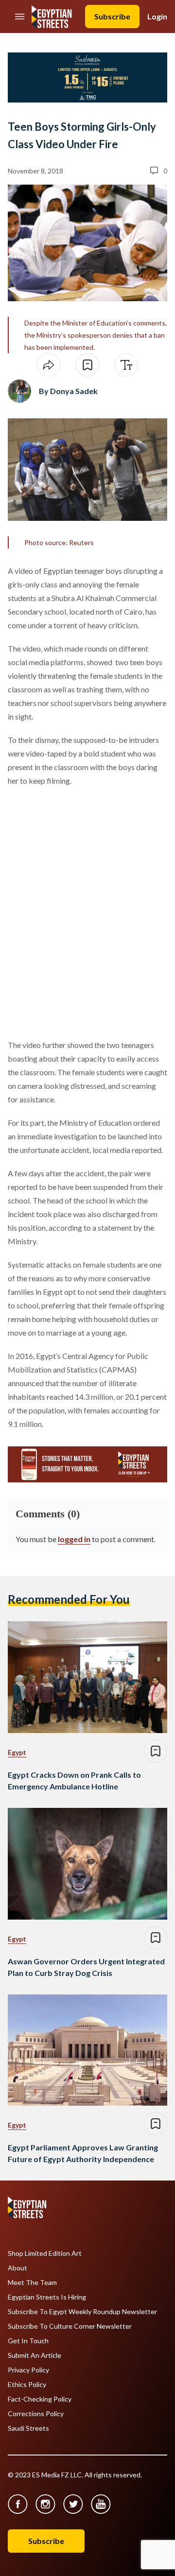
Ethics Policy (27, 2385)
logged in (74, 1539)
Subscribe (112, 16)
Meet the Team (32, 2283)
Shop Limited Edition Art (45, 2253)
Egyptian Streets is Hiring (47, 2297)
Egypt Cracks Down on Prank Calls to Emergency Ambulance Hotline (74, 1780)
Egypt (17, 1752)
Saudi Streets (28, 2428)
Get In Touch (28, 2341)
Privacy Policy (28, 2370)
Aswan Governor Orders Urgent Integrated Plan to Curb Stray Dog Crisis (86, 1967)
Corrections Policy (36, 2414)
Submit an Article (35, 2355)
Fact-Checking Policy (40, 2399)
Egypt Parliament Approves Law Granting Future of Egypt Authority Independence (83, 2153)
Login (157, 16)
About (17, 2268)
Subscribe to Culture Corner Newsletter (70, 2326)
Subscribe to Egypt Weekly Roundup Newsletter (82, 2312)
